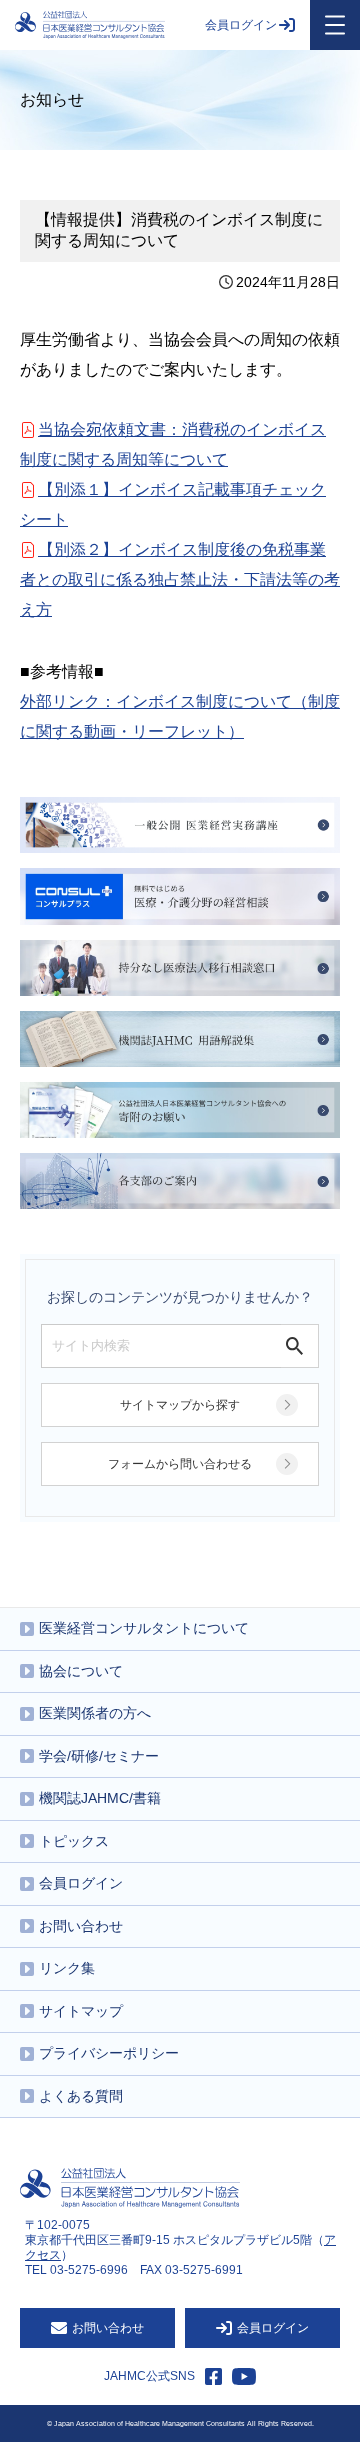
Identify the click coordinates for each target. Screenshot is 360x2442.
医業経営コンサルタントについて (144, 1628)
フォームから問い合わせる (180, 1464)
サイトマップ (81, 2011)
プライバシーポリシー (109, 2053)
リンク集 (67, 1968)
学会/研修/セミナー (99, 1756)
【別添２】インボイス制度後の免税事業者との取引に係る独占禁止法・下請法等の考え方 (180, 579)
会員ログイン (241, 25)
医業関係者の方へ (95, 1713)
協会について (81, 1671)
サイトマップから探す (180, 1405)
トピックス (74, 1841)
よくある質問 (81, 2096)
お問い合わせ (81, 1926)
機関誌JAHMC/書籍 (100, 1798)
